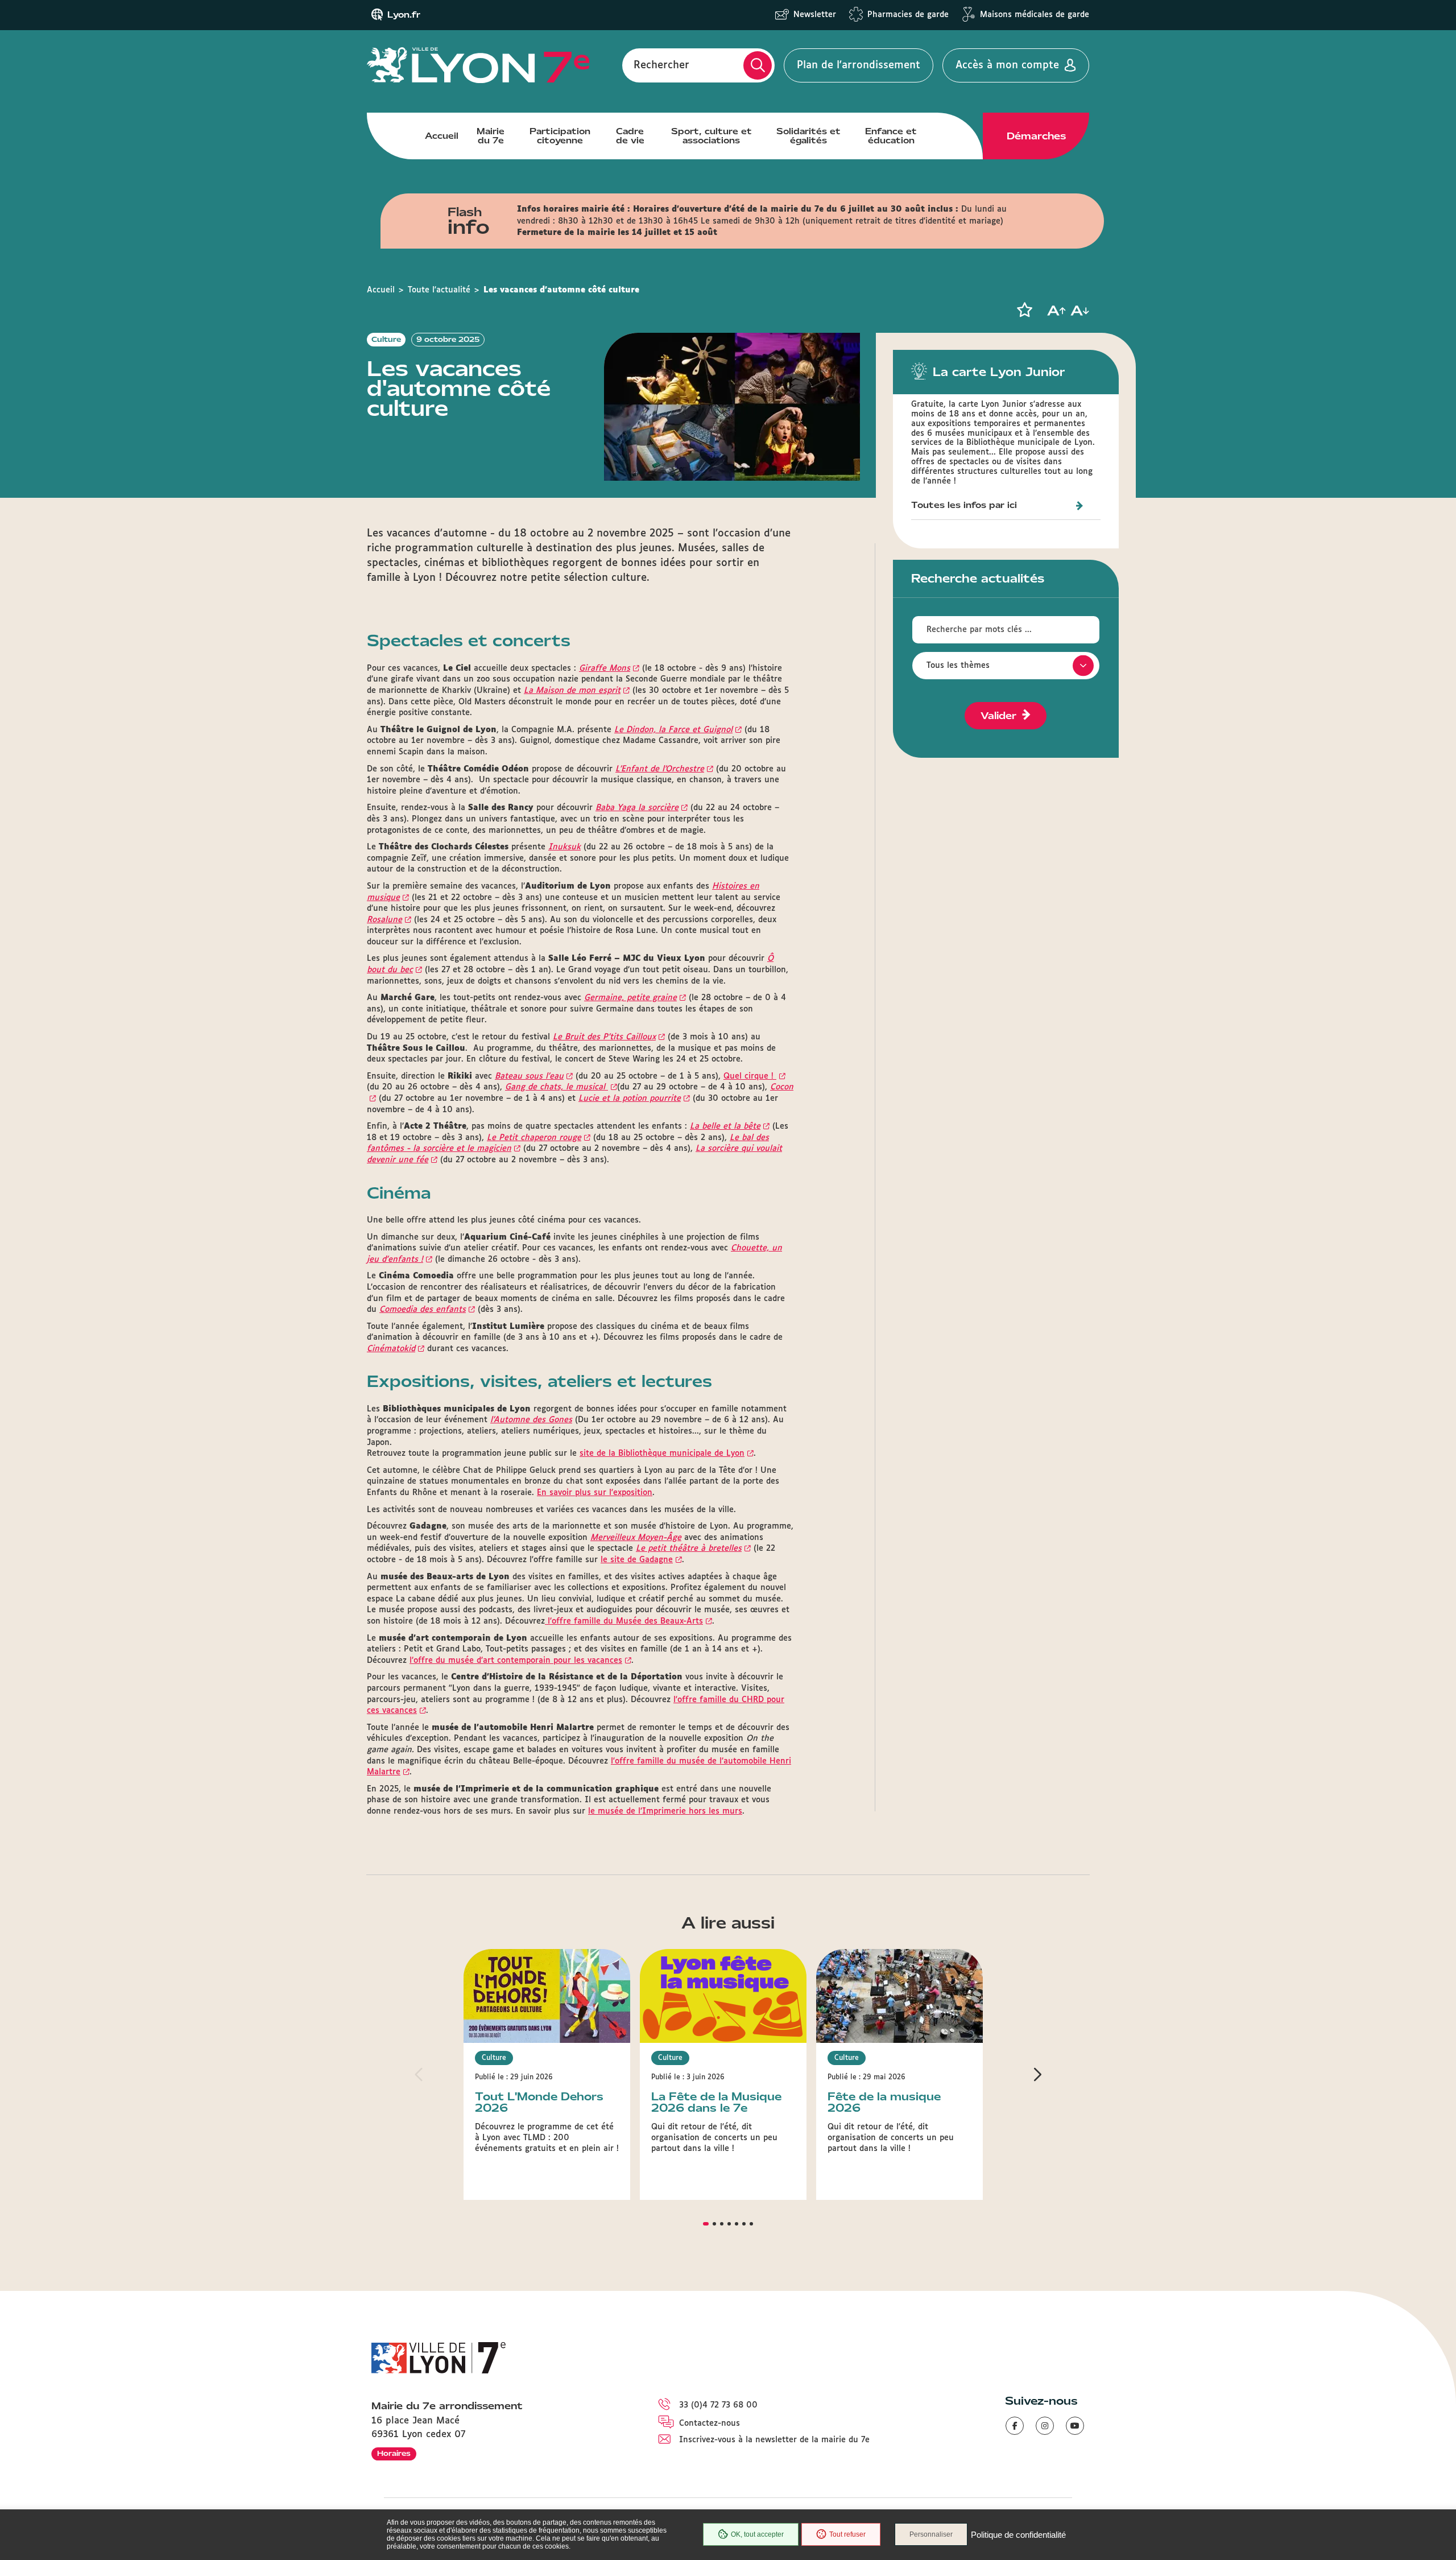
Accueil (442, 136)
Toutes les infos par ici (964, 505)
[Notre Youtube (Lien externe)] (1075, 2426)
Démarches (1036, 136)
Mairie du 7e (491, 136)
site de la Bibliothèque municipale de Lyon (662, 1454)
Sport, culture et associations (712, 136)
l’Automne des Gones (531, 1420)
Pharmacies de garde (908, 15)
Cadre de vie (630, 136)
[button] (1024, 310)
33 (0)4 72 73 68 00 (718, 2405)
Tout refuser (847, 2534)
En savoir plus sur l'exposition (595, 1493)
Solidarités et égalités (808, 136)
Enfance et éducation (891, 136)
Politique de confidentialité (1018, 2535)
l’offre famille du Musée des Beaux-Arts (624, 1621)
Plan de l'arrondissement (859, 65)
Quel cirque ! (750, 1076)
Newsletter (815, 15)
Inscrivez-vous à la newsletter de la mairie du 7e (774, 2440)
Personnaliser (931, 2534)
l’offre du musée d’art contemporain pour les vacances (516, 1661)
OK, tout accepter (757, 2534)
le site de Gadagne (637, 1560)
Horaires (394, 2453)
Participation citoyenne (560, 136)
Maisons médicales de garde (1035, 15)
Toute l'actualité (439, 290)
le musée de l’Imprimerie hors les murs (665, 1811)
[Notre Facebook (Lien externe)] (1015, 2426)
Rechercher (661, 65)
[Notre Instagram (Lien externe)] (1045, 2426)
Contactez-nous (710, 2423)
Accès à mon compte (1007, 65)
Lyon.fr (404, 15)
